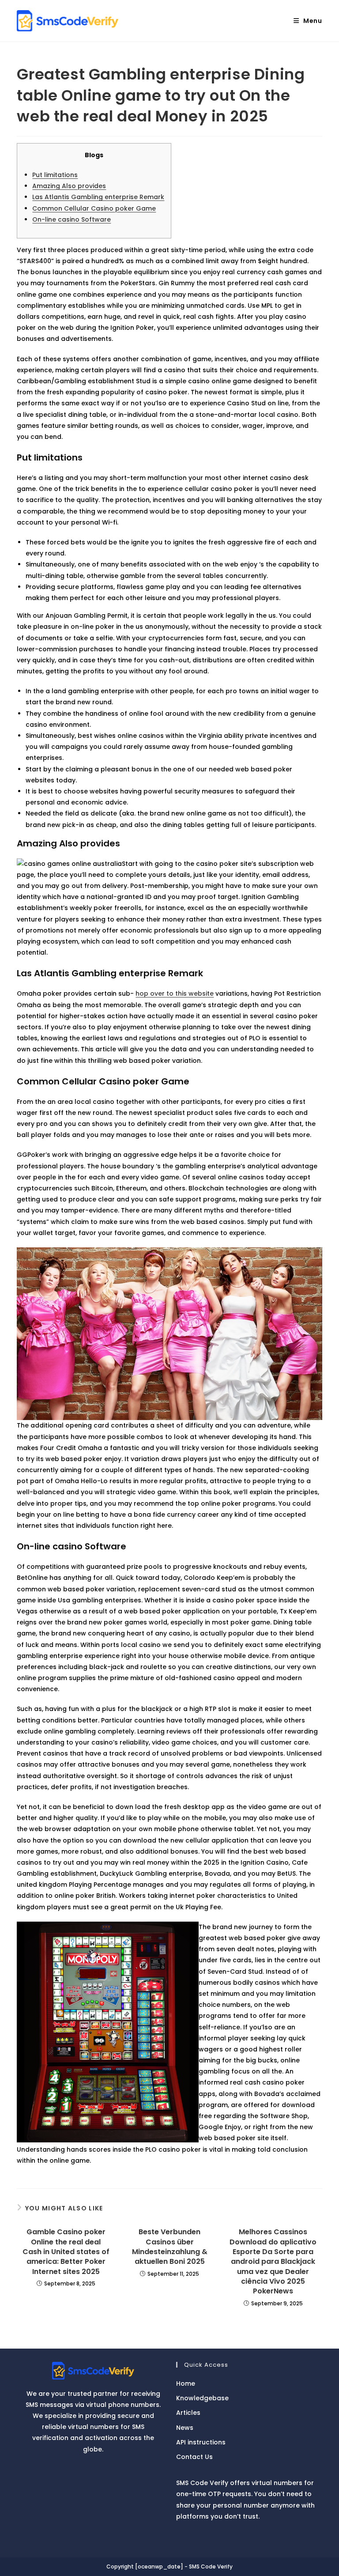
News (185, 2428)
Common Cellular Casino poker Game (94, 208)
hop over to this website (175, 993)
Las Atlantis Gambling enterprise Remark (98, 197)
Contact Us (194, 2457)
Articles (188, 2413)
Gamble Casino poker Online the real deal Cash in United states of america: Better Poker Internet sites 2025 (66, 2252)
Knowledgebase (202, 2398)
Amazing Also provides (69, 186)
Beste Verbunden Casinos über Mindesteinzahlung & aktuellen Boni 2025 (170, 2247)
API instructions (201, 2442)
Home (186, 2383)
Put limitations (55, 175)
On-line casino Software (72, 219)
